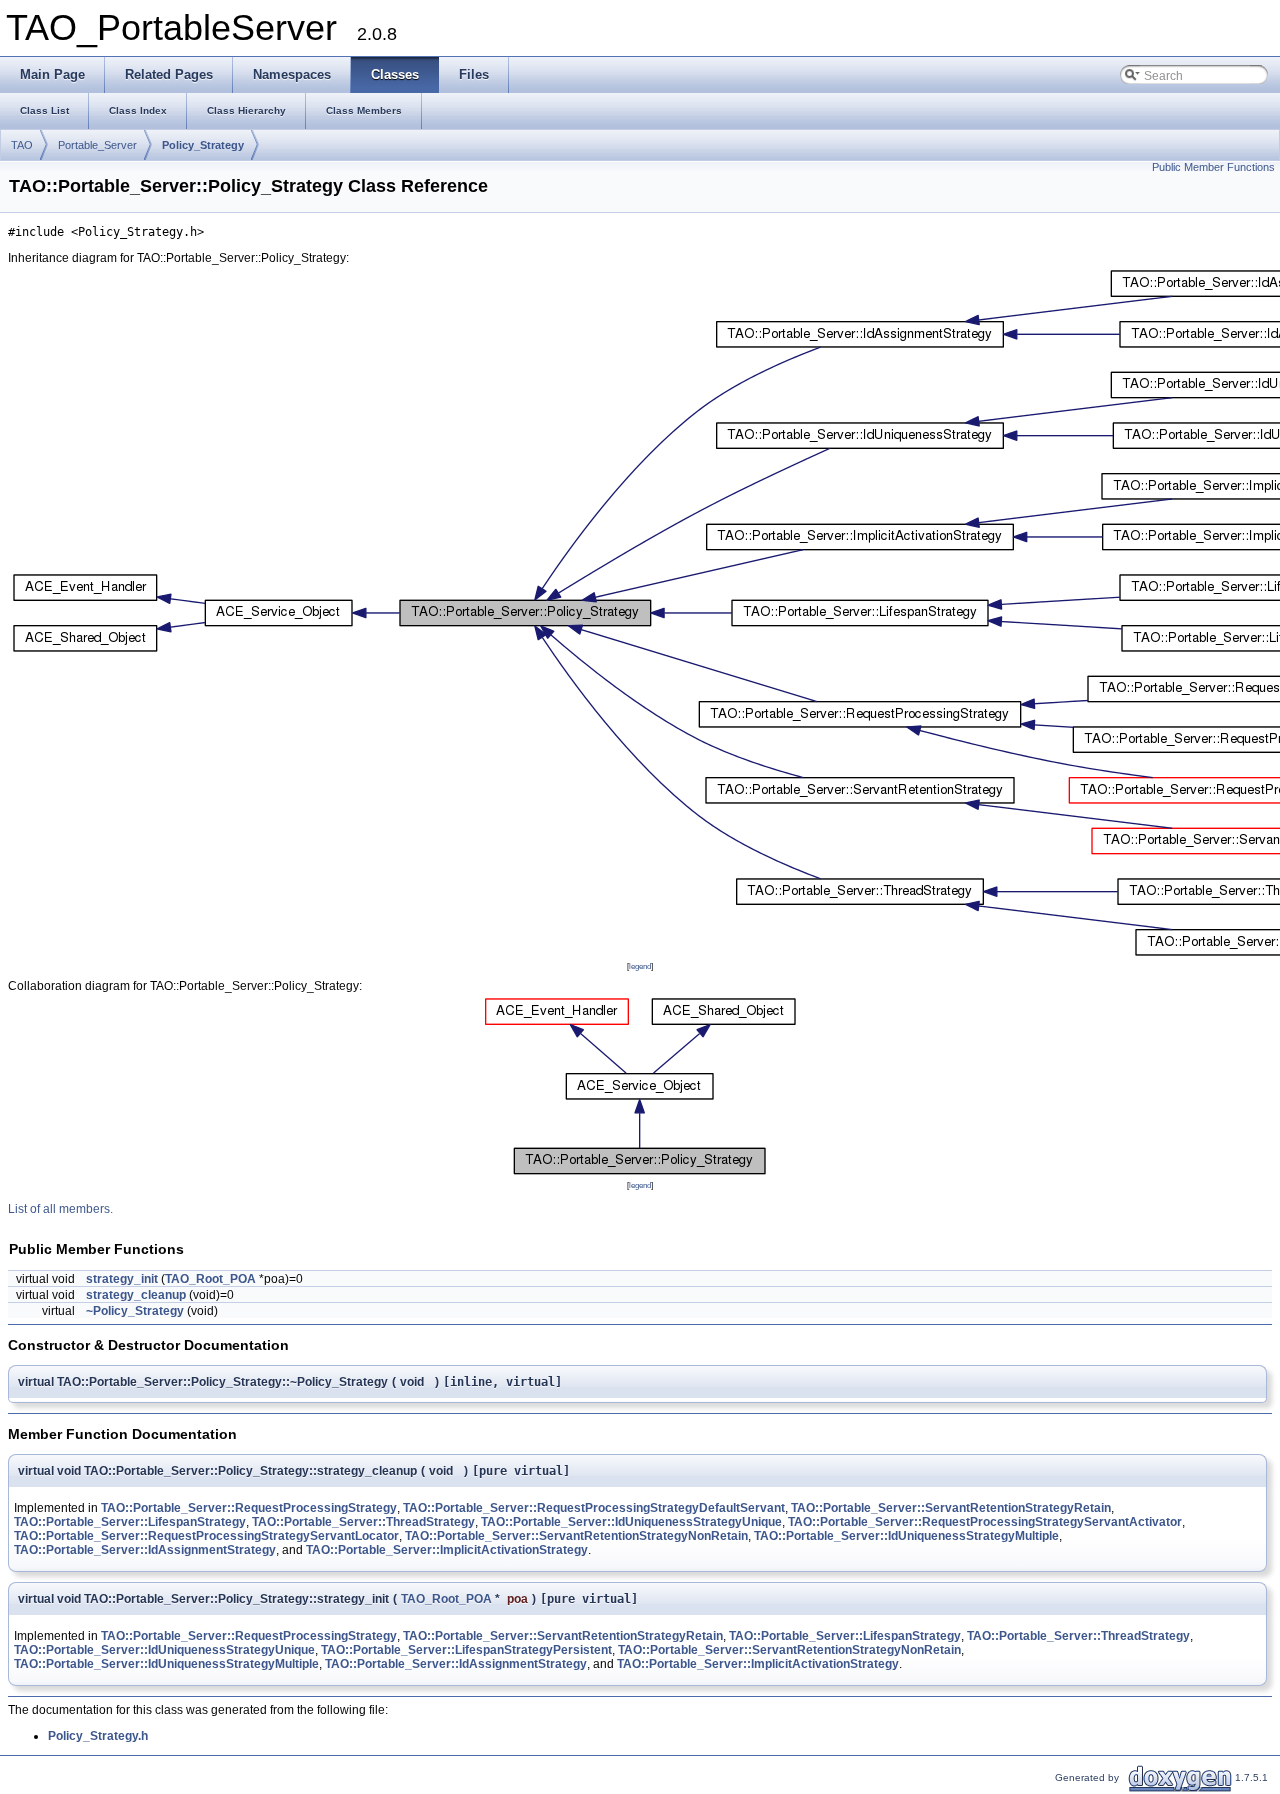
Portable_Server (97, 145)
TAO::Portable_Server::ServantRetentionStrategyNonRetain (576, 1536)
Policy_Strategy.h (98, 1736)
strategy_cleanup (136, 1295)
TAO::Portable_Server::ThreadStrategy (363, 1522)
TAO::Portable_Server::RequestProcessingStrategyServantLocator (206, 1536)
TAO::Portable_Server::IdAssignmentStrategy (145, 1550)
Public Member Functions (1213, 167)
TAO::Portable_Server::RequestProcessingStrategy (249, 1508)
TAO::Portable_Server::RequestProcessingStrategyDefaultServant (594, 1508)
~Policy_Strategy (135, 1311)
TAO (22, 145)
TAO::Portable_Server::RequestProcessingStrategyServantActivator (985, 1522)
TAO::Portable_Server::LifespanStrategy (130, 1522)
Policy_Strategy (203, 145)
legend (640, 966)
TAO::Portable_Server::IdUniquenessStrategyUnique (631, 1522)
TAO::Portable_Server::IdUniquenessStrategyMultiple (906, 1536)
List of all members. (60, 1209)
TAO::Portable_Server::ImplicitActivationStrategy (447, 1550)
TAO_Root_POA (210, 1279)
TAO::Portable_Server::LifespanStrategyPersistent (466, 1650)
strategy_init (122, 1279)
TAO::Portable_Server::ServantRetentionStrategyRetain (951, 1508)
